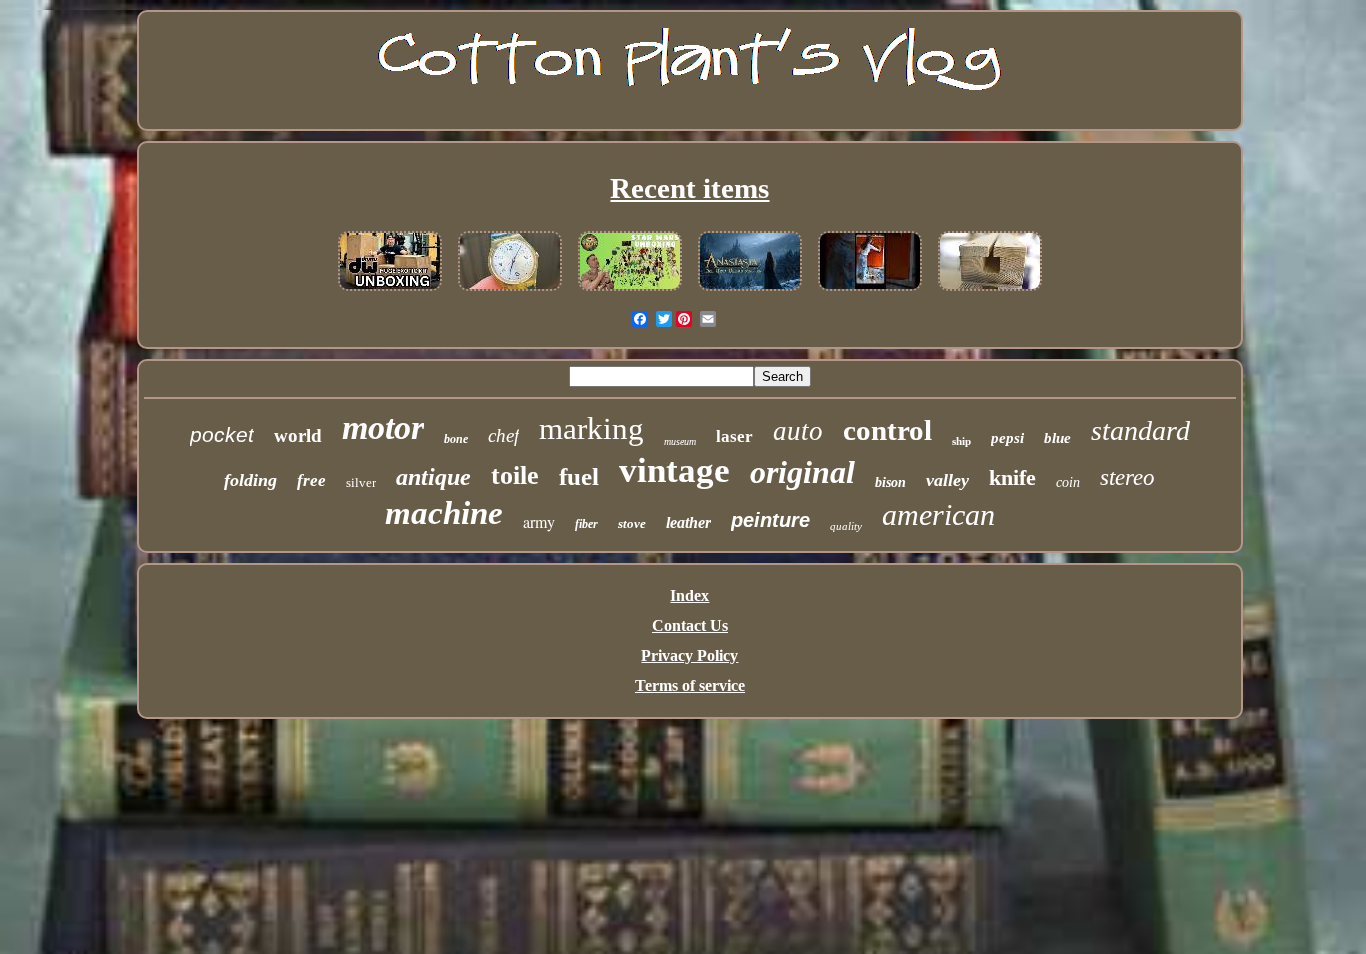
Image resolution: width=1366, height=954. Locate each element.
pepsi (1007, 438)
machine (444, 513)
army (539, 521)
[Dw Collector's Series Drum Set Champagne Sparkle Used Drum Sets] (390, 291)
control (887, 430)
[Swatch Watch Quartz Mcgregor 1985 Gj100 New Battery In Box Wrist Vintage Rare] (510, 291)
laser (734, 436)
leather (688, 522)
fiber (586, 524)
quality (846, 526)
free (311, 480)
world (298, 435)
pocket (222, 434)
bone (456, 439)
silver (361, 482)
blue (1057, 438)
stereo (1127, 477)
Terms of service (690, 685)
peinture (770, 520)
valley (947, 480)
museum (680, 441)
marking (591, 428)
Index (689, 595)
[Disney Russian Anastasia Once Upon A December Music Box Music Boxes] (750, 291)
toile (515, 475)
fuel (579, 476)
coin (1068, 482)
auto (798, 431)
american (938, 514)
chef (503, 435)
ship (961, 441)
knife (1012, 477)
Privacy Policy (689, 655)
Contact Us (690, 625)
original (802, 472)
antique (433, 477)
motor (383, 427)
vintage (674, 470)
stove (632, 523)
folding (250, 480)
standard (1140, 430)
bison (890, 482)
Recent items (689, 188)
